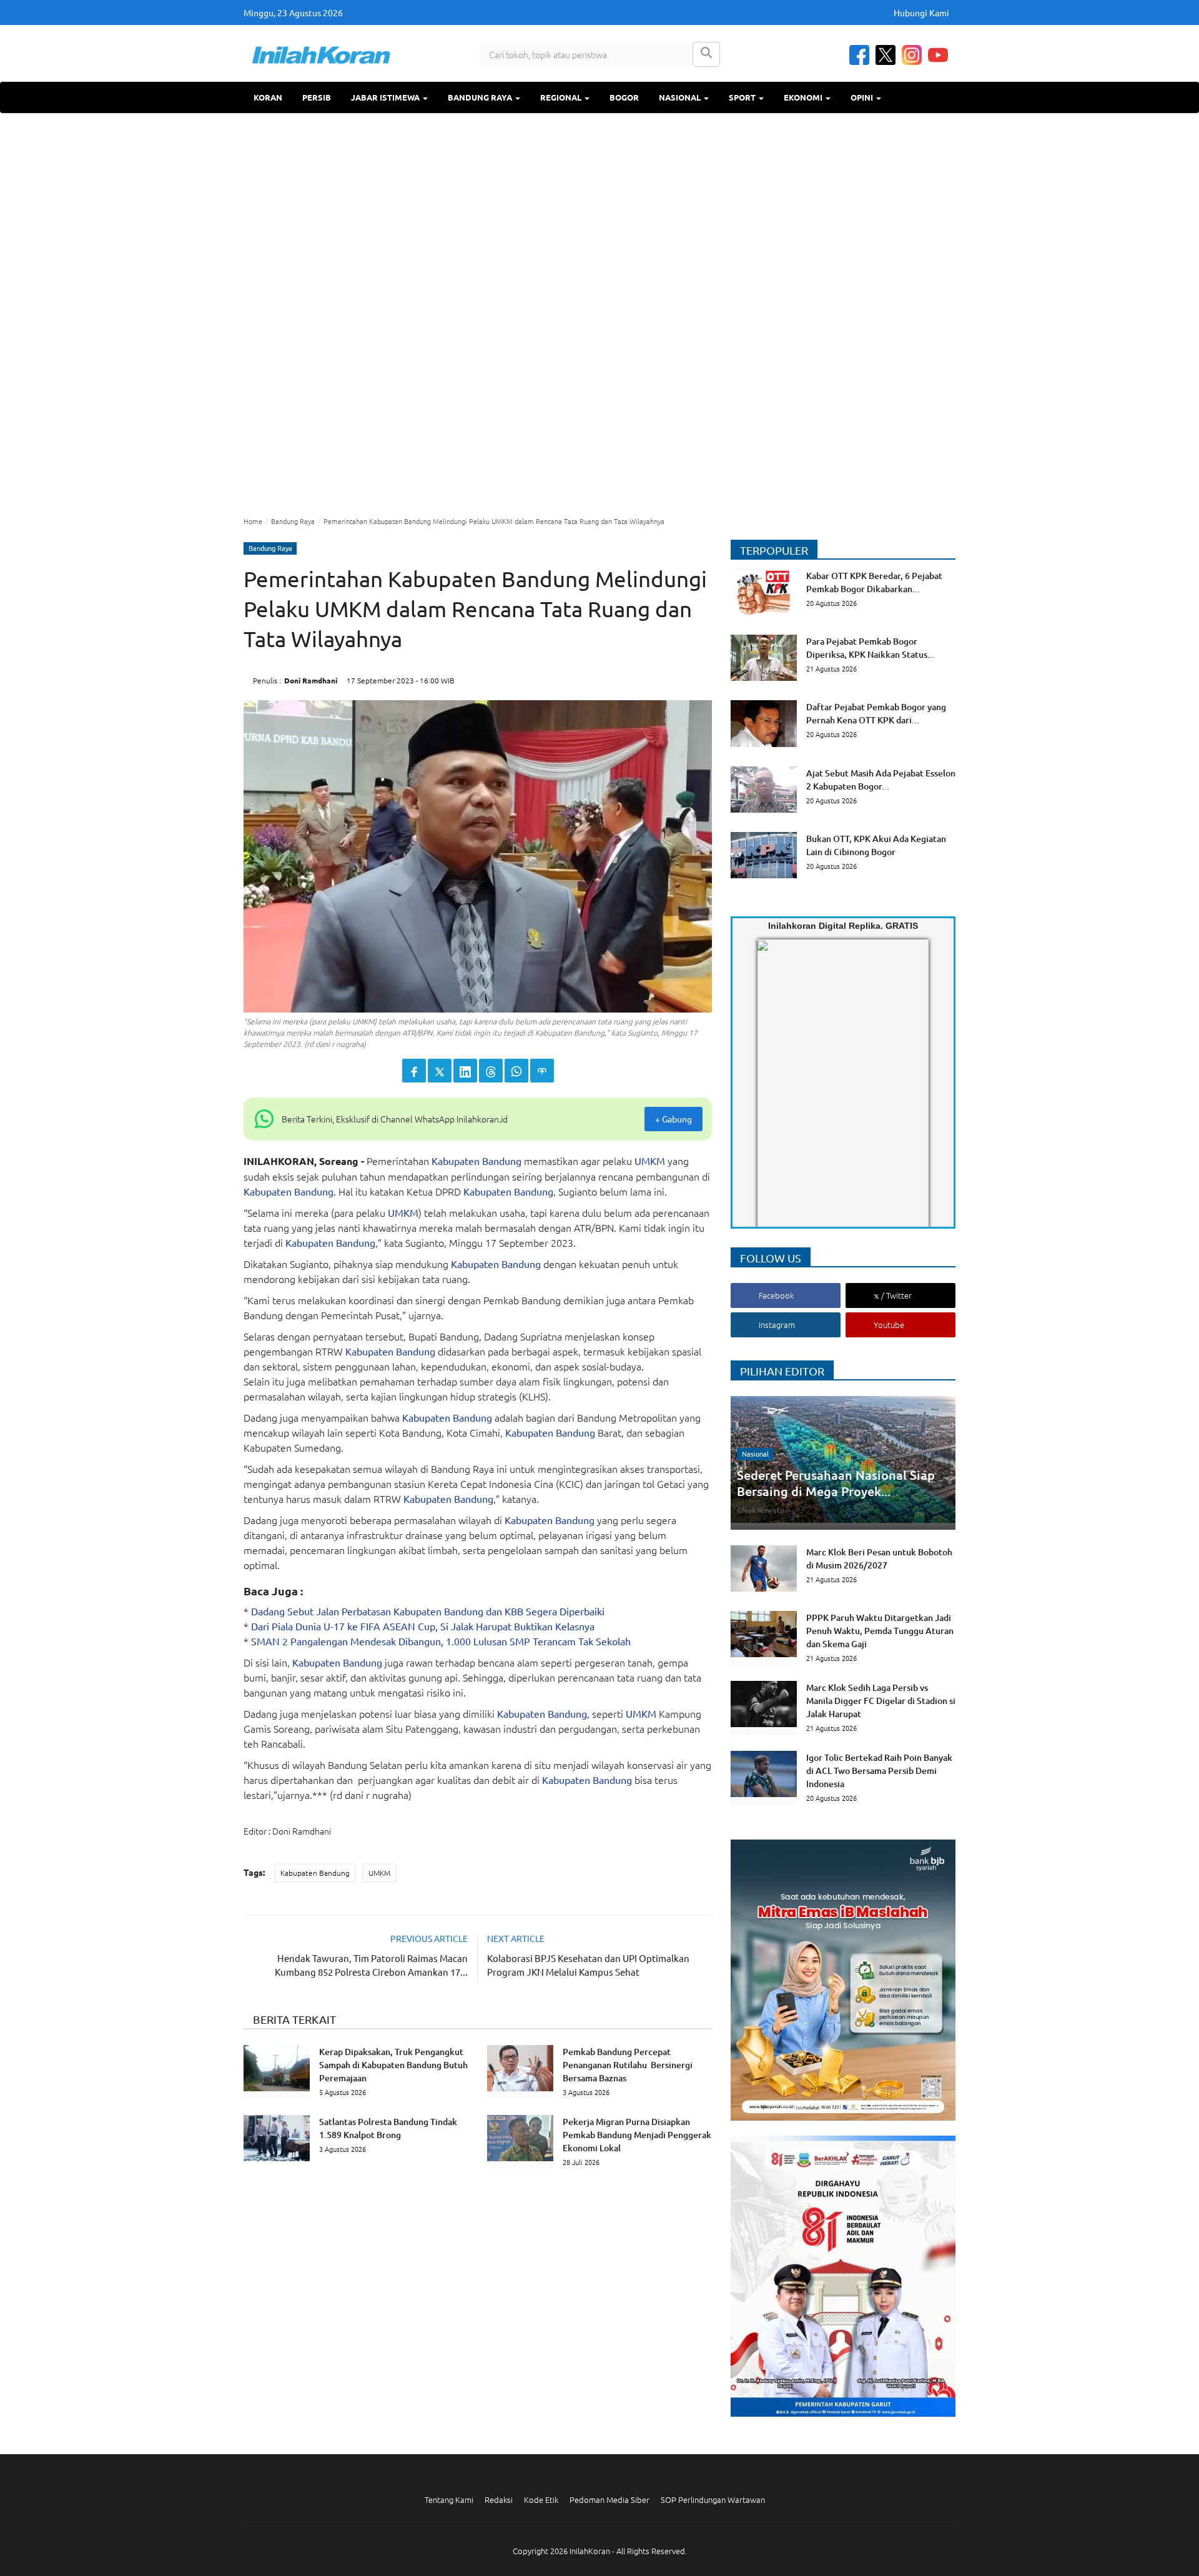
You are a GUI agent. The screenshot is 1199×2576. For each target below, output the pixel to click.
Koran (268, 97)
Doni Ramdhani (311, 680)
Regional (562, 97)
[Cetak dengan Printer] (542, 1071)
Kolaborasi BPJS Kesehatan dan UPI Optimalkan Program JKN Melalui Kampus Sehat (588, 1965)
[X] (886, 55)
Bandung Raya (481, 97)
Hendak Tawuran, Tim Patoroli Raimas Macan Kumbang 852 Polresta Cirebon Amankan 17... (371, 1965)
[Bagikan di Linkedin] (465, 1071)
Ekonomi (804, 97)
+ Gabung (674, 1119)
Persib (317, 97)
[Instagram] (912, 55)
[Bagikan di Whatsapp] (516, 1071)
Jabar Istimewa (386, 97)
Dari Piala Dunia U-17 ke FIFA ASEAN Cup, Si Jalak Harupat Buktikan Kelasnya (423, 1626)
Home (253, 521)
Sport (743, 97)
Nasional (681, 97)
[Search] (706, 54)
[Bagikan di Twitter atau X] (440, 1071)
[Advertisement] (599, 313)
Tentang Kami (449, 2499)
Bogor (624, 97)
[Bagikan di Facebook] (414, 1071)
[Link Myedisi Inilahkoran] (772, 1094)
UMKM (650, 1161)
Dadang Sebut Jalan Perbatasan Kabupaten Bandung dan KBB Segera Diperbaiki (428, 1611)
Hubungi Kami (921, 12)
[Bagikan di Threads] (491, 1071)
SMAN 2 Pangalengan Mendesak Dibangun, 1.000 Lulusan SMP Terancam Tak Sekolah (441, 1641)
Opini (863, 97)
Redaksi (499, 2499)
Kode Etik (541, 2499)
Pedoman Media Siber (609, 2499)
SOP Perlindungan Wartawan (713, 2499)
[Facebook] (859, 55)
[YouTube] (938, 55)
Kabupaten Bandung (476, 1161)
